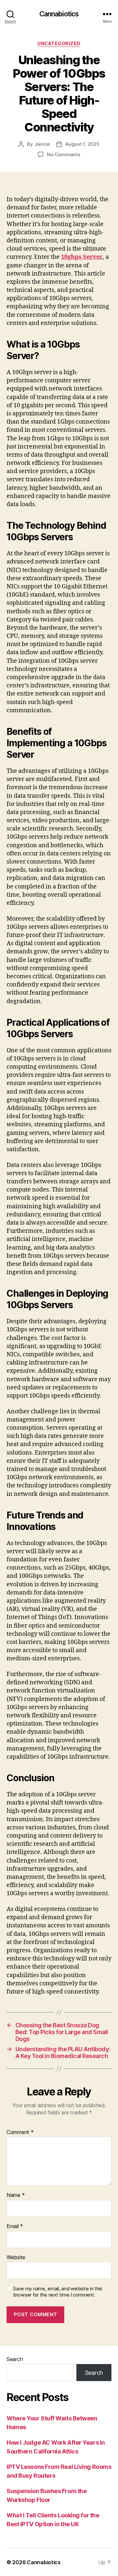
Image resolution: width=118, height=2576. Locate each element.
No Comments (63, 154)
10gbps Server (82, 257)
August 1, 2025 (82, 144)
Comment (20, 2132)
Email (15, 2226)
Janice (42, 144)
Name (16, 2195)
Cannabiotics (59, 14)
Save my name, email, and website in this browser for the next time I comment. (58, 2292)
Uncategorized (59, 43)
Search (15, 2359)
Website (16, 2258)
